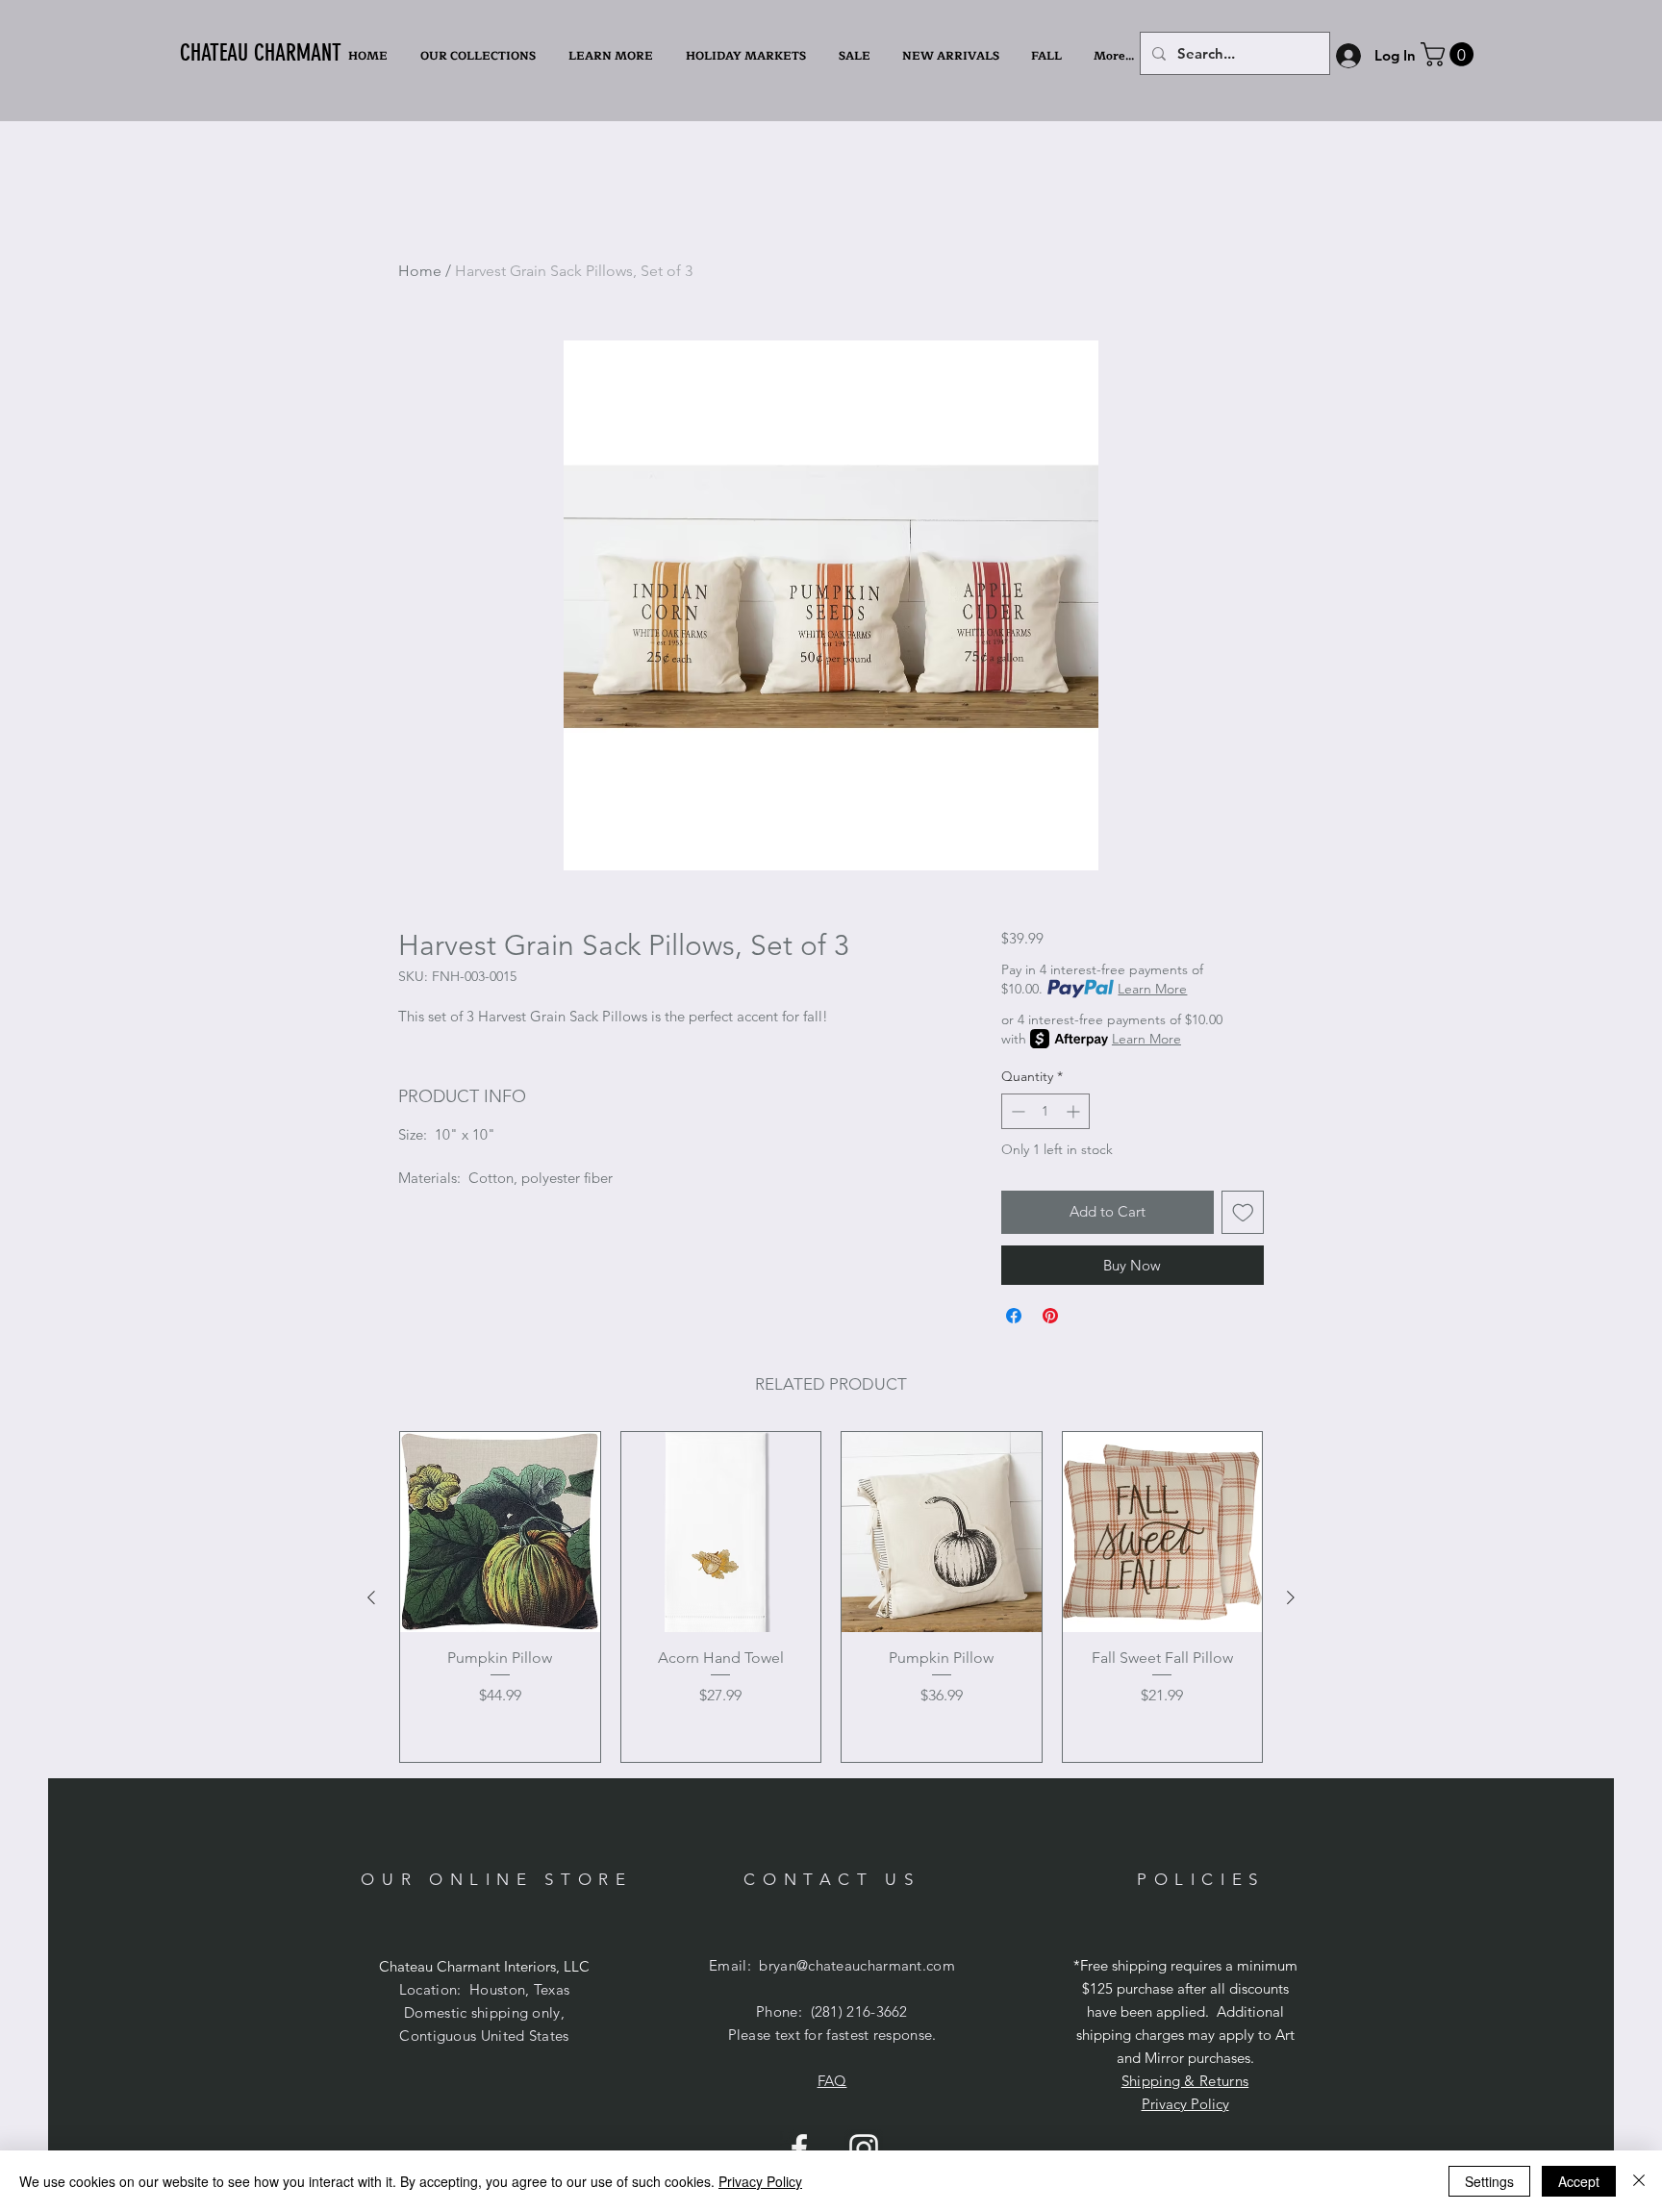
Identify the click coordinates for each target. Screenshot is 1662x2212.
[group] (831, 1597)
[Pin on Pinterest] (1050, 1316)
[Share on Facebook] (1014, 1316)
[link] (1450, 54)
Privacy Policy (1185, 2104)
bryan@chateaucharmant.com (857, 1965)
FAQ (832, 2081)
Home (420, 271)
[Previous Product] (371, 1597)
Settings (1489, 2181)
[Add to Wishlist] (1243, 1212)
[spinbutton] (1045, 1111)
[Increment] (1075, 1111)
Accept (1579, 2181)
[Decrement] (1016, 1111)
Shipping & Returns (1185, 2081)
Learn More (1152, 989)
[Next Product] (1291, 1597)
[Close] (1639, 2181)
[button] (613, 56)
